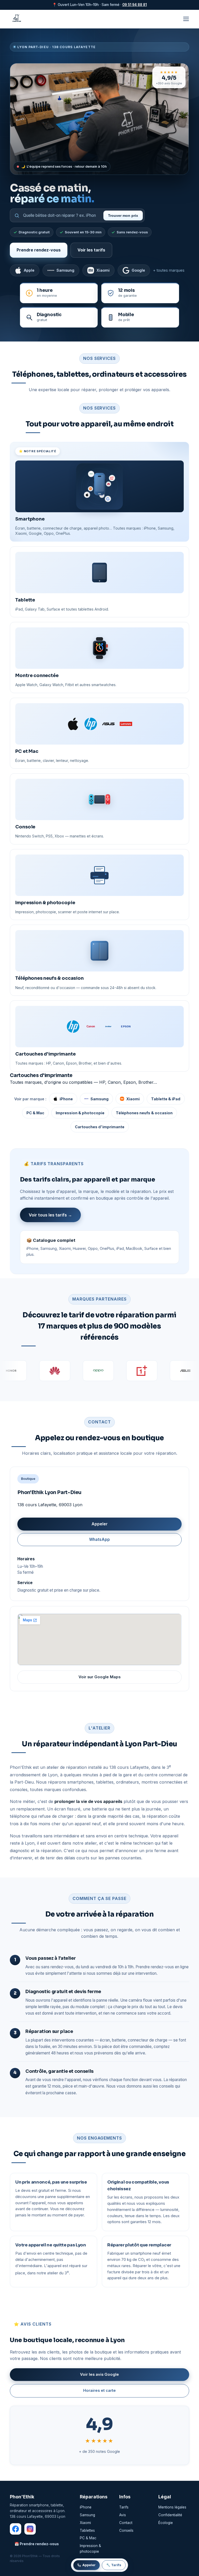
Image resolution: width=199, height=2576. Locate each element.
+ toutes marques (169, 270)
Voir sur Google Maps (99, 1677)
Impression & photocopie (80, 1113)
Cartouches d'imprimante (100, 1127)
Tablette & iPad (166, 1099)
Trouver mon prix (123, 216)
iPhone (66, 1099)
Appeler (99, 1524)
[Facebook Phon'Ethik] (16, 2529)
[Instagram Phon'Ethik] (30, 2529)
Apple (29, 270)
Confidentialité (170, 2515)
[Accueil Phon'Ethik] (17, 19)
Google (138, 270)
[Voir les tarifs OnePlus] (99, 1371)
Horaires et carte (99, 2391)
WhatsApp (99, 1539)
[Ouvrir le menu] (186, 19)
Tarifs (124, 2507)
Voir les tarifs (91, 250)
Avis (123, 2515)
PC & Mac (35, 1113)
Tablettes (87, 2530)
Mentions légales (172, 2507)
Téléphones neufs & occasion (144, 1113)
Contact (126, 2523)
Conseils (126, 2530)
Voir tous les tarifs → (50, 1215)
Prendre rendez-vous (39, 250)
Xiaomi (103, 270)
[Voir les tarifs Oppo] (55, 1371)
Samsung (65, 270)
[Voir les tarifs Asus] (143, 1371)
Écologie (166, 2523)
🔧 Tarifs (114, 2565)
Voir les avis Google (99, 2374)
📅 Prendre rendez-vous (37, 2544)
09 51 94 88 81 (135, 5)
